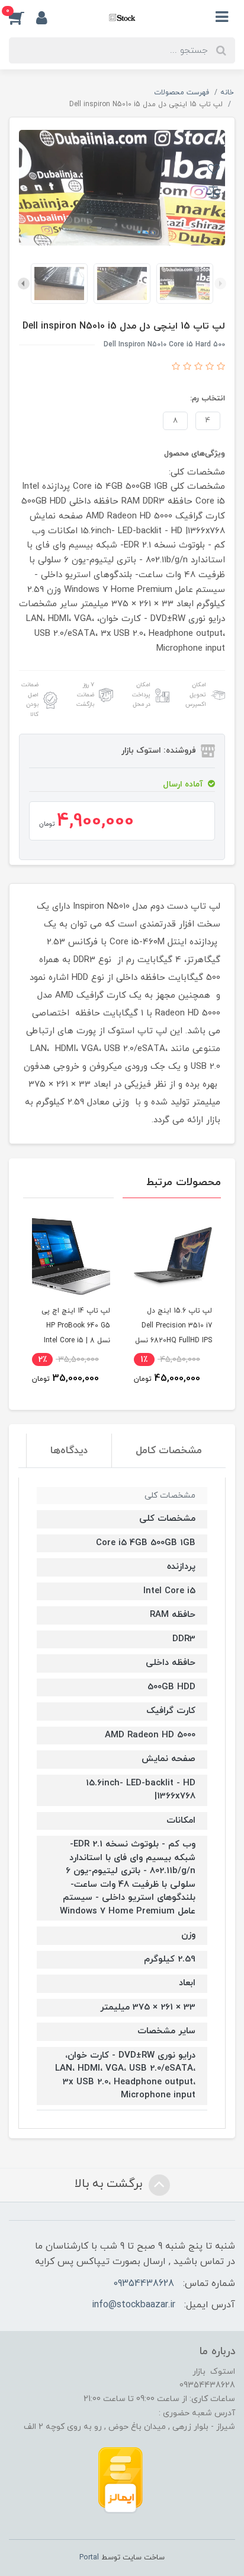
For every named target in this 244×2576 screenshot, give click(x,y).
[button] (23, 17)
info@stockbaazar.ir (134, 2305)
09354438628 (144, 2284)
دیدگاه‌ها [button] (69, 1451)
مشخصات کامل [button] (169, 1451)
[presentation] (220, 284)
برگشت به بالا (110, 2184)
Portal (89, 2558)
